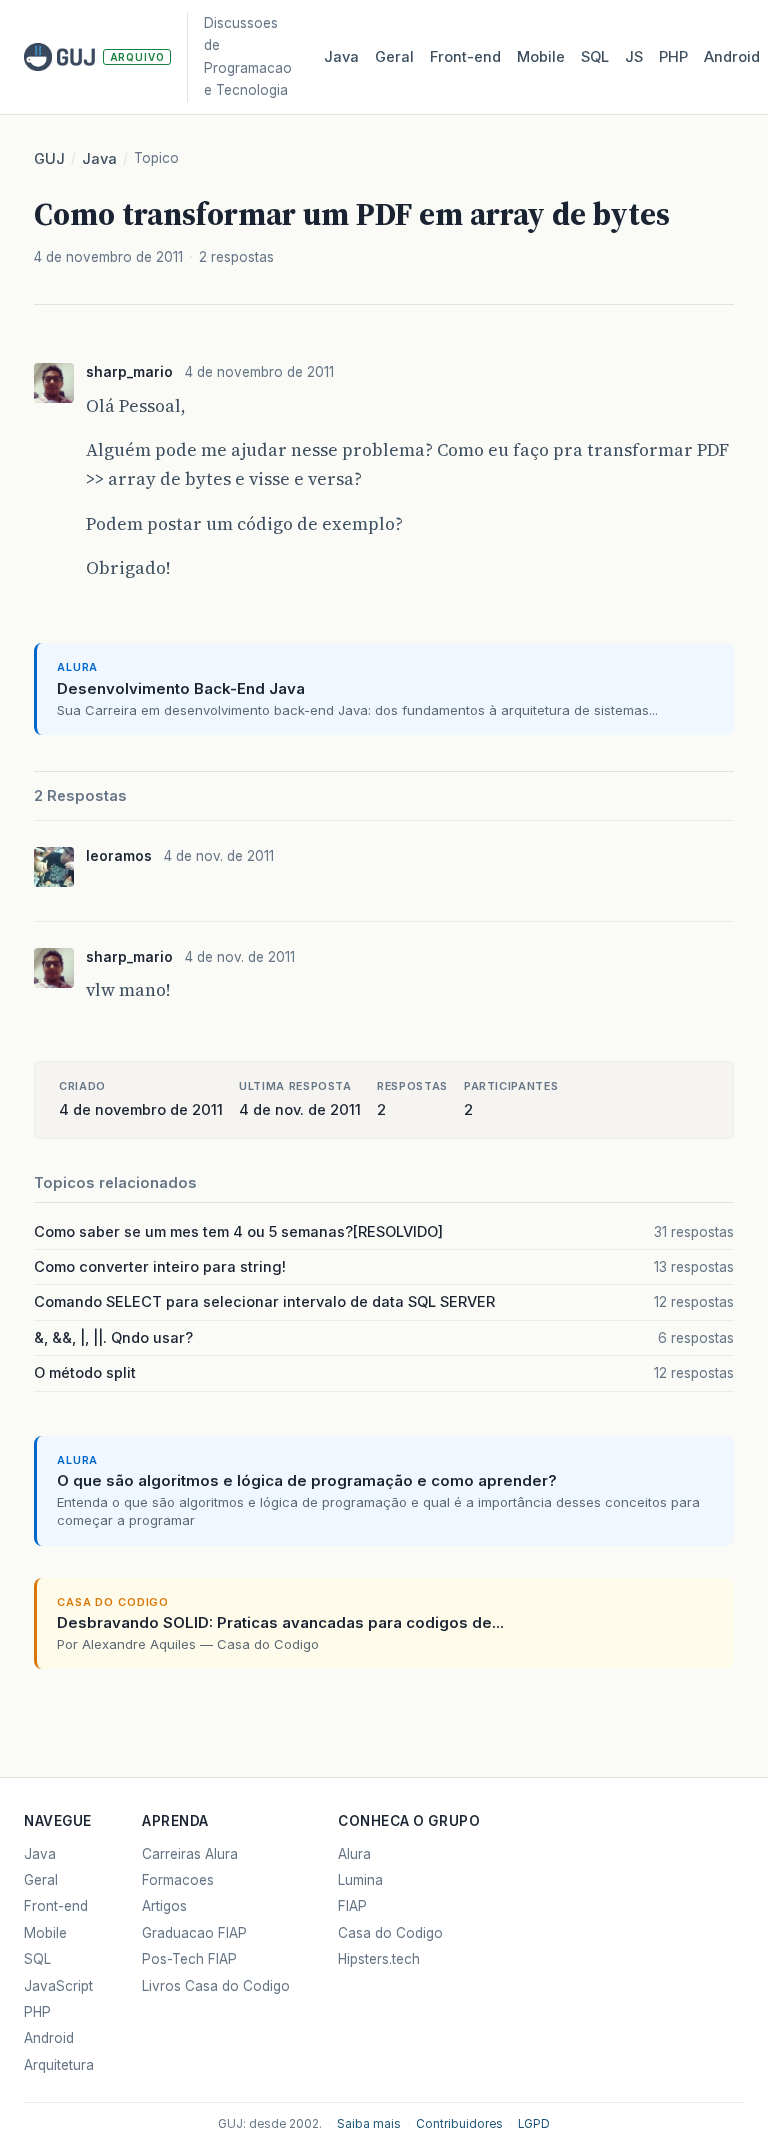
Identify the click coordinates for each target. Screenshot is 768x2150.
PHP (673, 57)
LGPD (534, 2124)
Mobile (541, 57)
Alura (354, 1854)
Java (341, 57)
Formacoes (178, 1880)
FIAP (352, 1906)
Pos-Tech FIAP (189, 1959)
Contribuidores (459, 2124)
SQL (595, 57)
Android (732, 57)
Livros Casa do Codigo (216, 1986)
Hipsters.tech (379, 1959)
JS (634, 57)
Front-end (56, 1906)
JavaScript (58, 1986)
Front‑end (465, 57)
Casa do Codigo (390, 1933)
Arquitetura (59, 2065)
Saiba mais (369, 2124)
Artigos (164, 1906)
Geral (394, 57)
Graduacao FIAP (194, 1933)
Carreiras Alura (190, 1854)
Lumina (360, 1880)
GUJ (49, 159)
